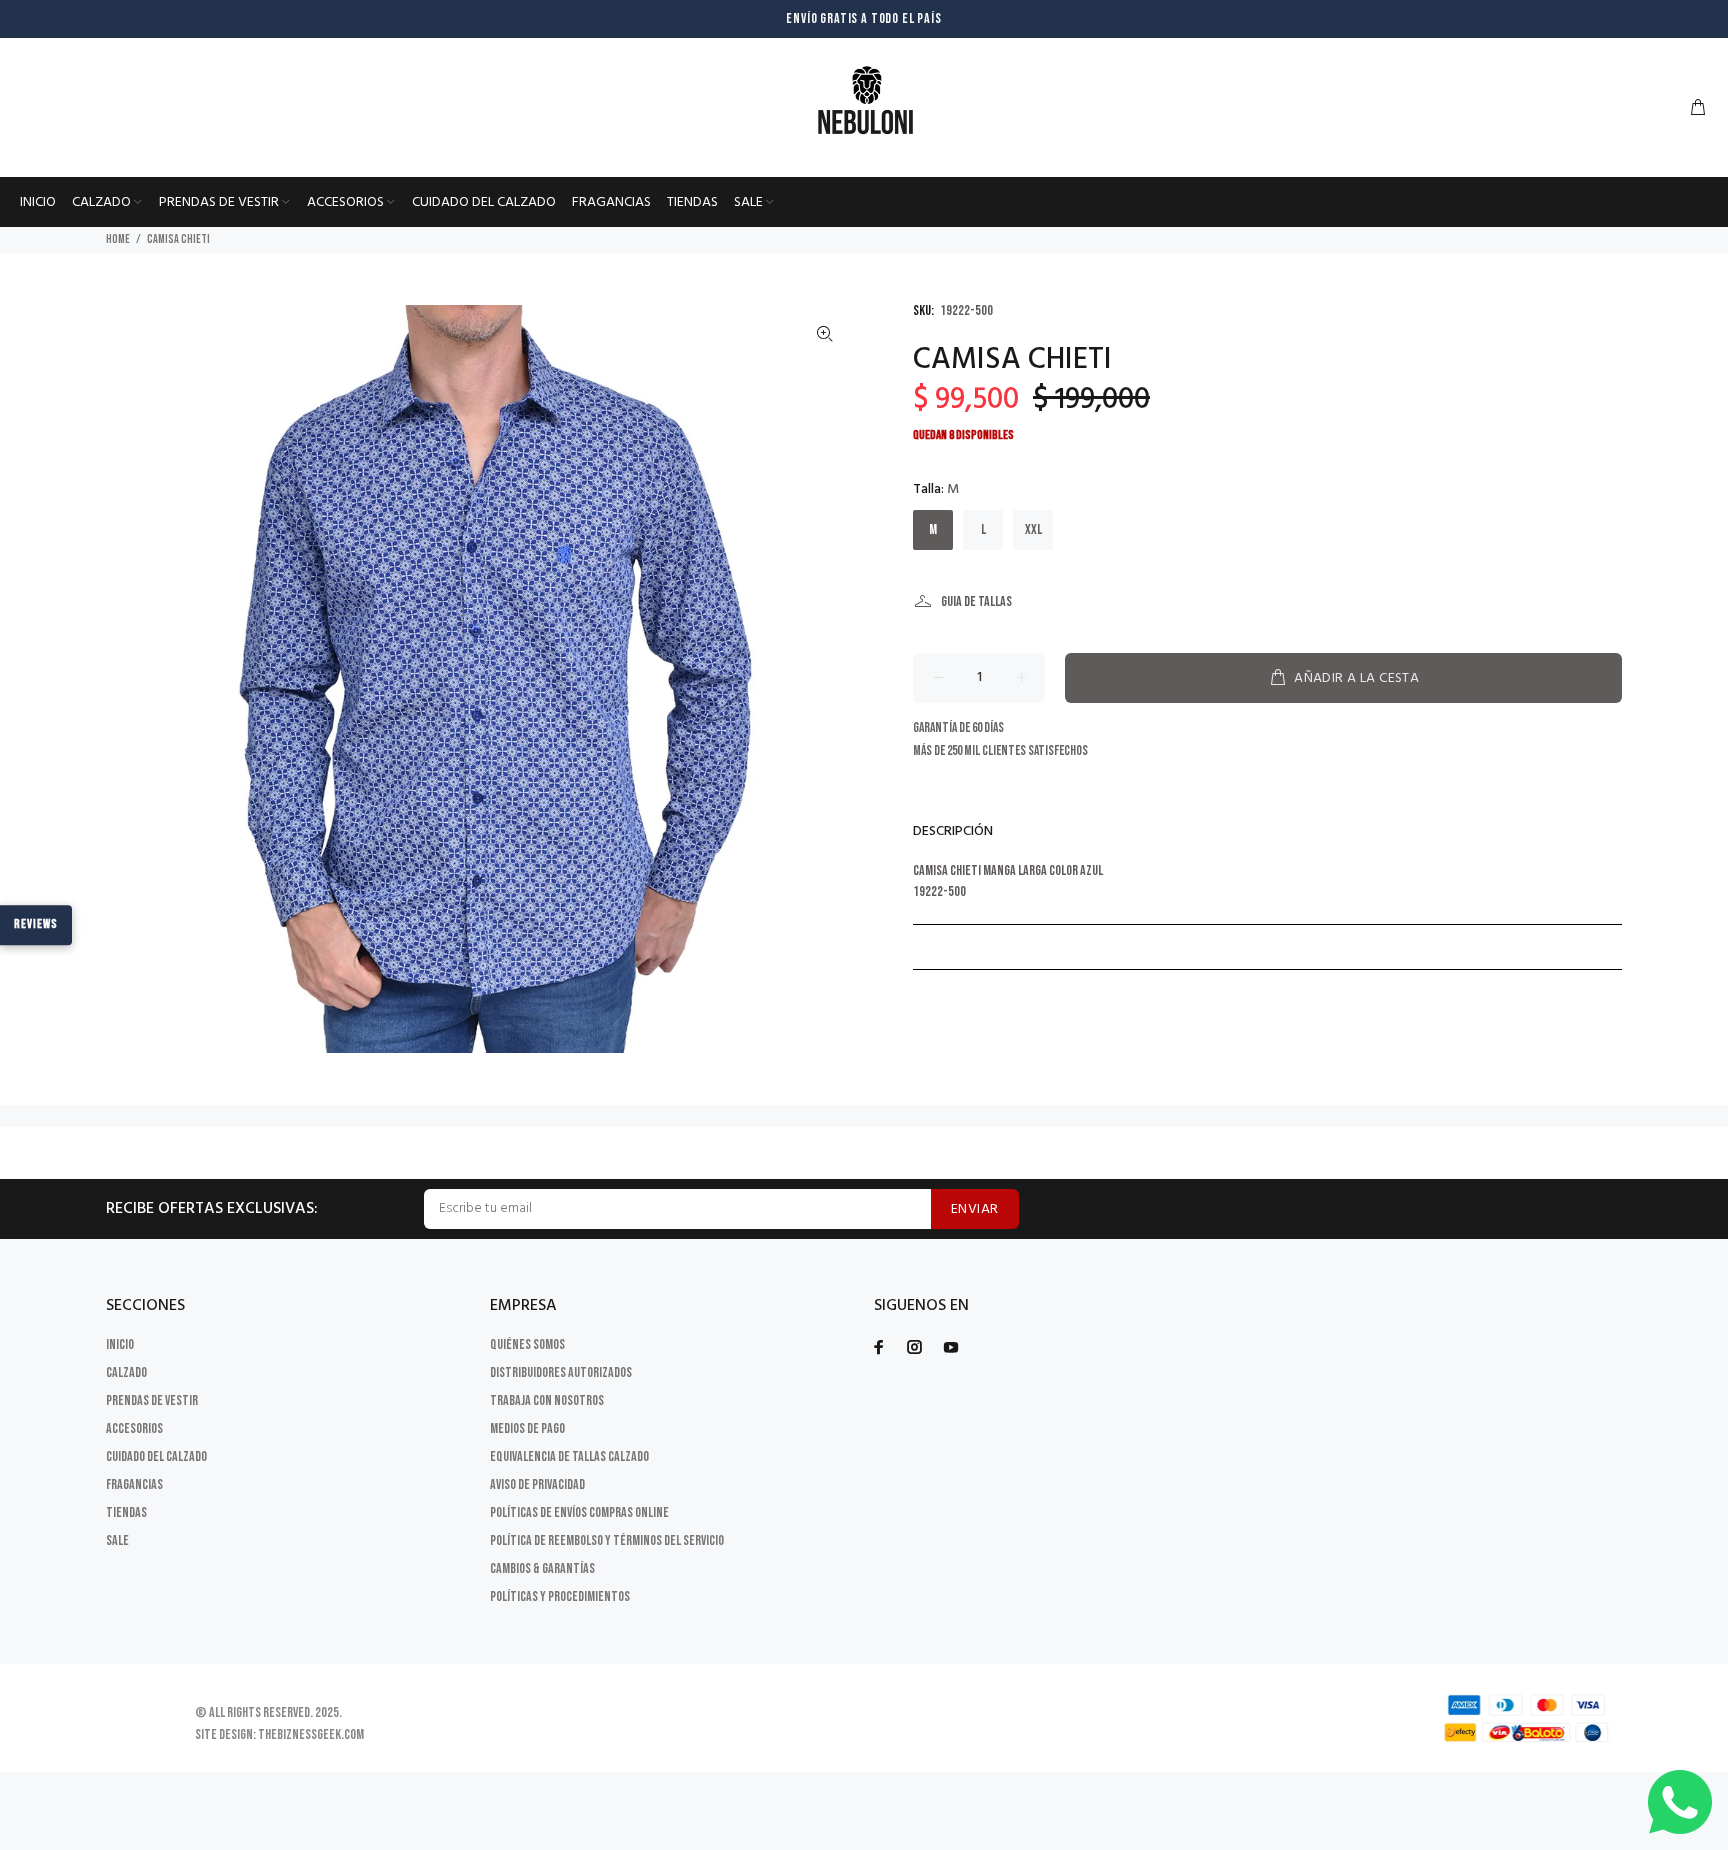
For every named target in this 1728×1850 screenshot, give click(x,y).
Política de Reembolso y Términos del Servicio (607, 1540)
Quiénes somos (527, 1344)
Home (118, 239)
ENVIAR (975, 1209)
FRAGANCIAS (134, 1484)
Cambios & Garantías (542, 1568)
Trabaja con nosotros (547, 1400)
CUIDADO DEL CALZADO (156, 1456)
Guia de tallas (976, 601)
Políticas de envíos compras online (579, 1512)
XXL (1033, 529)
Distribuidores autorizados (561, 1372)
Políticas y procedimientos (560, 1596)
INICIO (120, 1344)
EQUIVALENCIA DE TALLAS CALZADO (569, 1456)
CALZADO (126, 1372)
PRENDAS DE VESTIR (152, 1400)
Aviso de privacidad (537, 1484)
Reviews (36, 924)
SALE (117, 1540)
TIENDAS (126, 1512)
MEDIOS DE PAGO (527, 1428)
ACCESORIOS (134, 1428)
